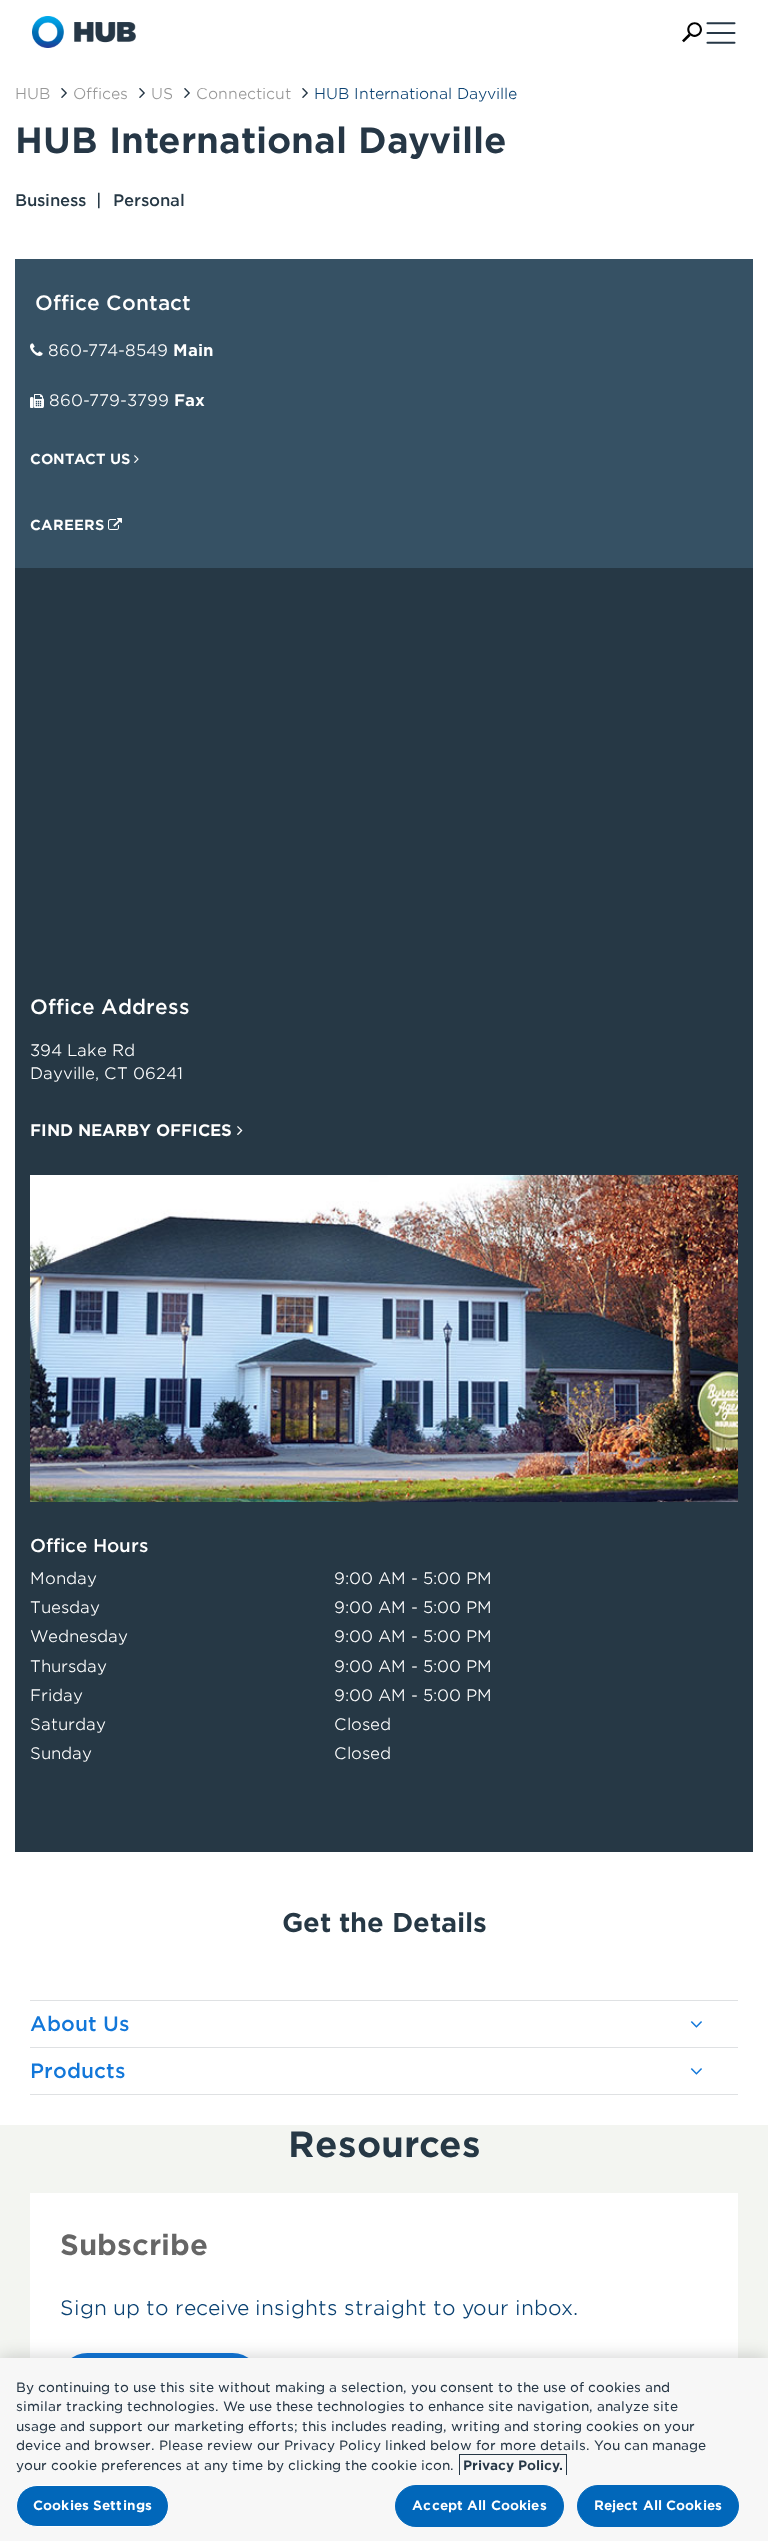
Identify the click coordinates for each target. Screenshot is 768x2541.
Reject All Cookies (658, 2505)
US (162, 94)
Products (78, 2071)
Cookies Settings (92, 2505)
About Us (80, 2024)
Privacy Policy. (513, 2465)
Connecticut (243, 94)
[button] (692, 32)
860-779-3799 (109, 400)
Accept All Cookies (479, 2505)
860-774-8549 (108, 350)
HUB (32, 94)
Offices (100, 94)
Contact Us (82, 459)
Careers (69, 525)
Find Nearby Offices (133, 1130)
